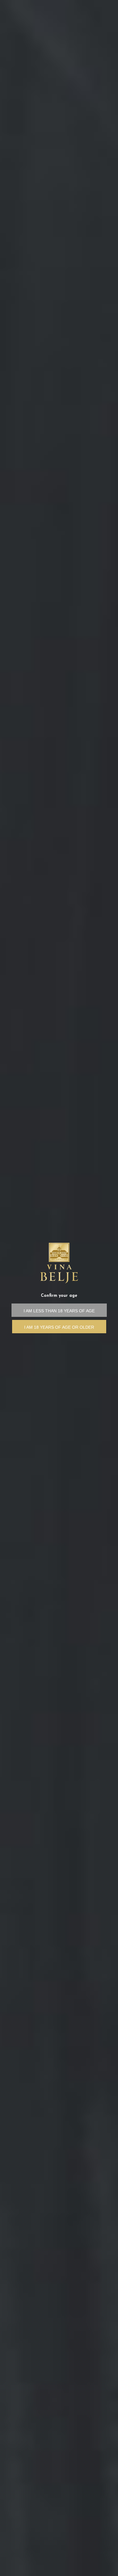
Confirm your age (59, 1296)
